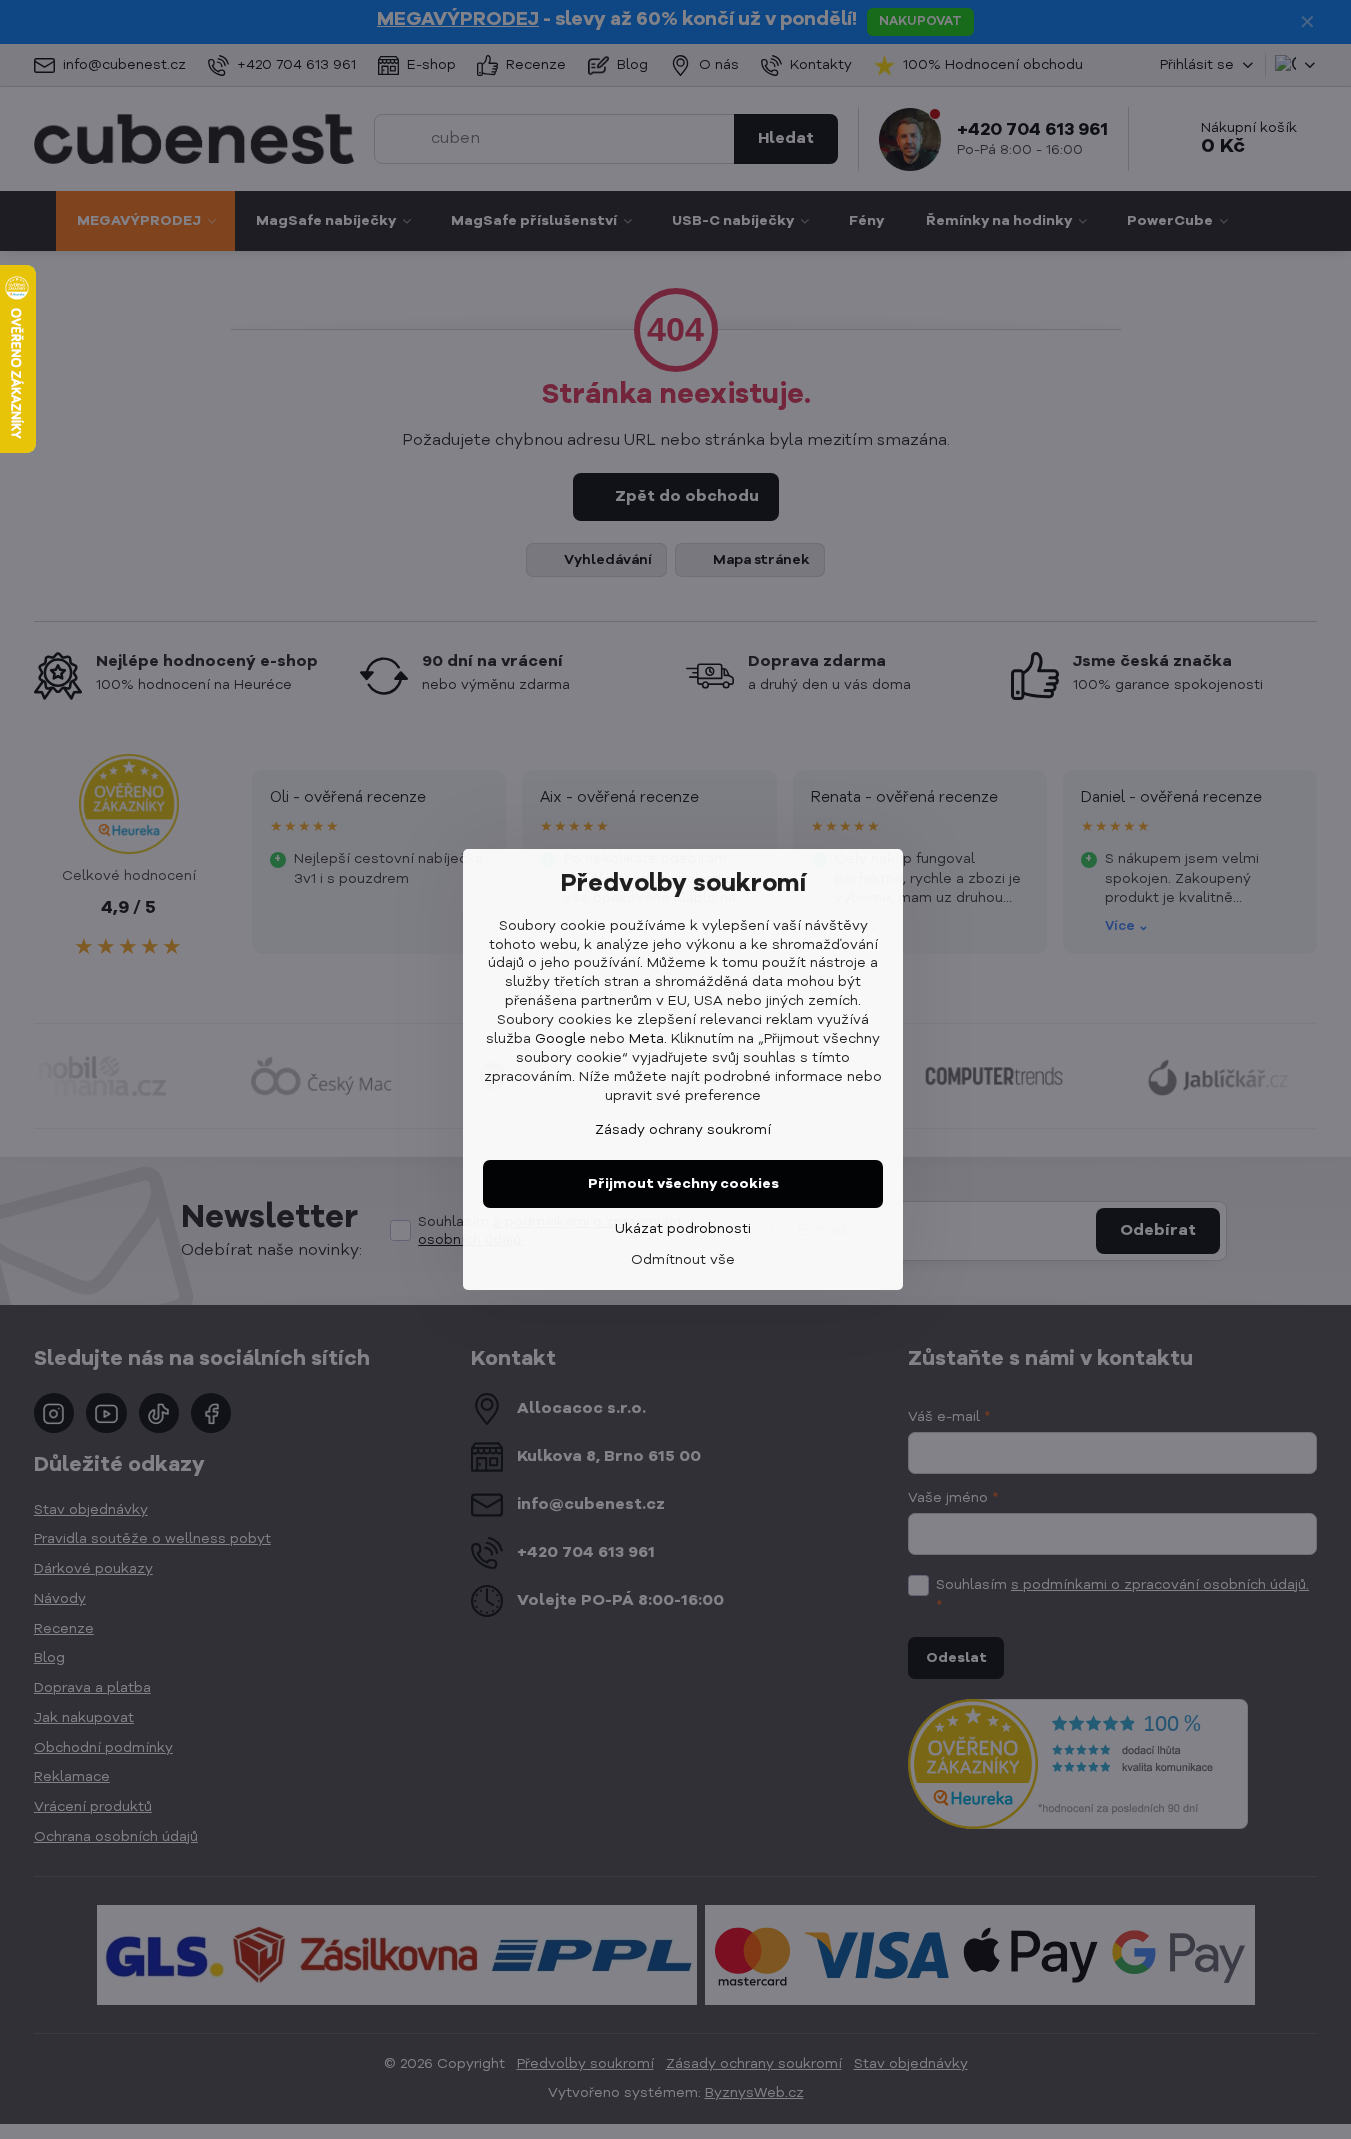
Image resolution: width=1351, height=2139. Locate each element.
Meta (646, 1039)
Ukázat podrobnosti (683, 1229)
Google (560, 1039)
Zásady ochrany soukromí (683, 1130)
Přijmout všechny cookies (683, 1184)
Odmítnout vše (683, 1260)
